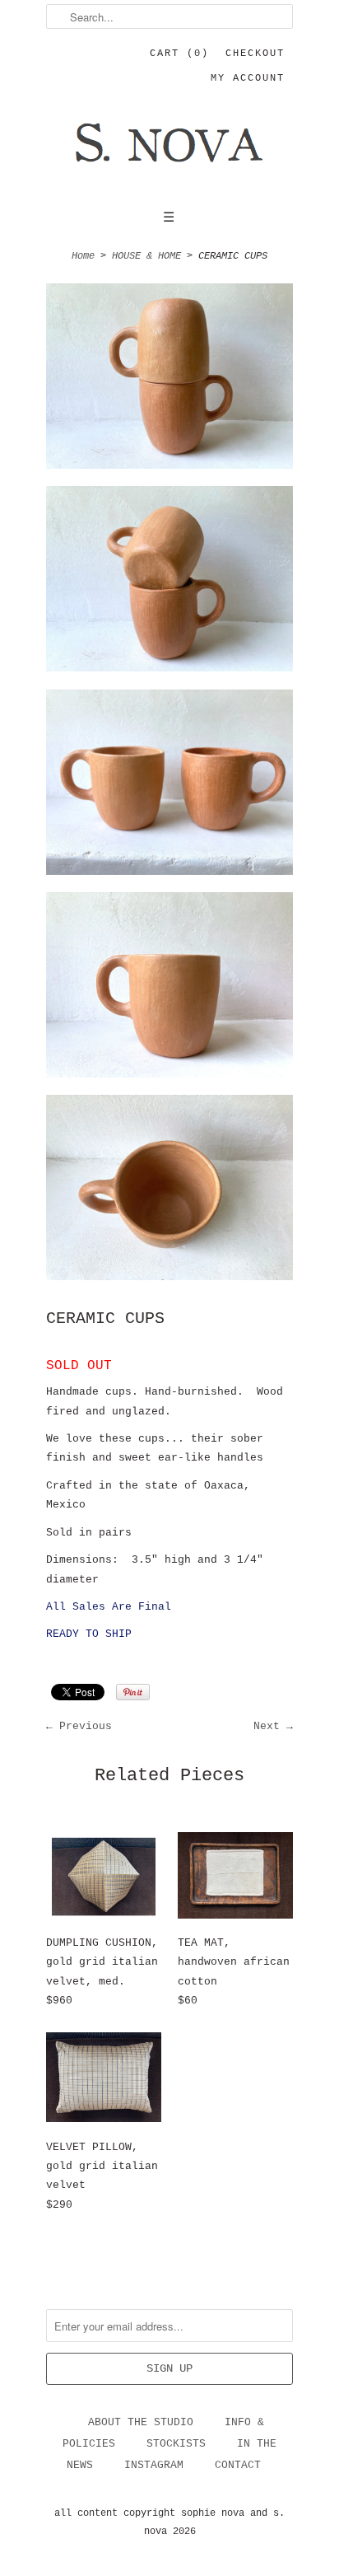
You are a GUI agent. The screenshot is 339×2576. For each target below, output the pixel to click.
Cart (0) (179, 54)
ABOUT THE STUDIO (141, 2422)
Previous (86, 1726)
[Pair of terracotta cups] (169, 379)
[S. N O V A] (169, 153)
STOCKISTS (176, 2444)
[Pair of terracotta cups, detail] (169, 1191)
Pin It (133, 1692)
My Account (248, 78)
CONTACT (238, 2465)
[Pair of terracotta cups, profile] (169, 988)
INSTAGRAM (154, 2465)
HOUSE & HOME (146, 256)
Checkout (255, 54)
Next (267, 1726)
